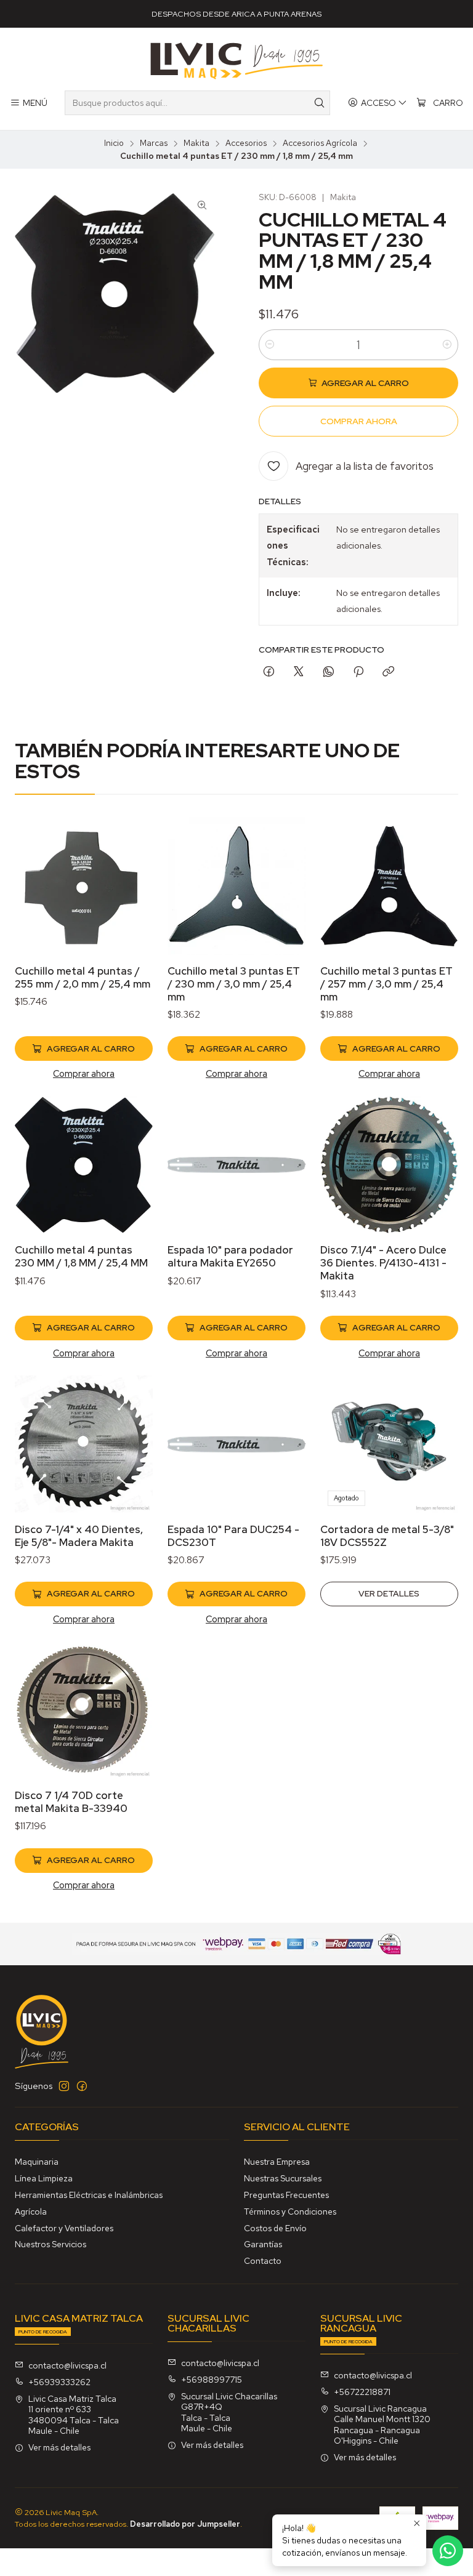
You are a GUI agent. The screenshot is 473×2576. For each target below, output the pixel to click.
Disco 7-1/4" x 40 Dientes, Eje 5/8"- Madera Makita (79, 1536)
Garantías (263, 2244)
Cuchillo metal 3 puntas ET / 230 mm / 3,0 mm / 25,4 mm (234, 984)
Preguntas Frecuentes (286, 2195)
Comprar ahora (84, 1073)
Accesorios (246, 143)
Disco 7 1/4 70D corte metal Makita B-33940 (71, 1802)
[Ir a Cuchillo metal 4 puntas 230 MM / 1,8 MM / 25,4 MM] (84, 1165)
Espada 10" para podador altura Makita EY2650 (230, 1256)
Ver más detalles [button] (59, 2447)
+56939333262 (59, 2382)
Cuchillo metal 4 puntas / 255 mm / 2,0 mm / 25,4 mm (83, 977)
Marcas (154, 143)
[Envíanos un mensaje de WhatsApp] (448, 2551)
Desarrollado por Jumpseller (185, 2524)
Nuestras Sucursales (283, 2178)
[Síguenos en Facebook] (82, 2086)
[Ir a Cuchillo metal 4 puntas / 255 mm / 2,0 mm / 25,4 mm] (84, 886)
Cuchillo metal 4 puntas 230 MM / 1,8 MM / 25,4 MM (81, 1256)
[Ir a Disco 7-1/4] (84, 1444)
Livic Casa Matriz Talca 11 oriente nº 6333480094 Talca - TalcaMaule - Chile (74, 2415)
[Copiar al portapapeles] (388, 672)
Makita (196, 143)
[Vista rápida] (131, 902)
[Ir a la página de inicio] (236, 61)
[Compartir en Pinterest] (358, 672)
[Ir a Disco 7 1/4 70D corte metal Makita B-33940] (84, 1710)
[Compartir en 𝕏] (299, 672)
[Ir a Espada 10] (236, 1165)
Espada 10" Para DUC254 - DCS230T (233, 1536)
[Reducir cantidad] (270, 345)
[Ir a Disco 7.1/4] (389, 1165)
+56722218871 (362, 2392)
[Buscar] (320, 103)
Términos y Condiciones (290, 2212)
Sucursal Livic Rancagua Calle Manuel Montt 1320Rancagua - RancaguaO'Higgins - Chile (382, 2425)
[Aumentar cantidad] (447, 345)
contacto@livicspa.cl (67, 2365)
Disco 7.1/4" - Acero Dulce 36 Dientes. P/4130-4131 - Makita (383, 1263)
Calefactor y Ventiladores (64, 2228)
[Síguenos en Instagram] (64, 2086)
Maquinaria (37, 2162)
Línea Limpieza (44, 2178)
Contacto (263, 2261)
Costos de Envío (275, 2228)
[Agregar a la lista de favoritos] (131, 870)
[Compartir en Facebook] (269, 672)
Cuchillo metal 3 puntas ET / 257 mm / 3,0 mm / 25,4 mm (386, 984)
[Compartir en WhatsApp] (329, 672)
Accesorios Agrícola (320, 143)
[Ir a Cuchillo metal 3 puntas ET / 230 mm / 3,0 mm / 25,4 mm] (236, 886)
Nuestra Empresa (277, 2162)
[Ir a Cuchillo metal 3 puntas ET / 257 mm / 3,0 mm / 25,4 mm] (389, 886)
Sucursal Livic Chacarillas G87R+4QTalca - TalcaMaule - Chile (229, 2413)
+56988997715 (212, 2380)
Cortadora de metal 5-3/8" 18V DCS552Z (387, 1536)
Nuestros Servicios (51, 2244)
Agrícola (31, 2212)
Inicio (114, 143)
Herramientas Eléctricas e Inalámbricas (89, 2195)
